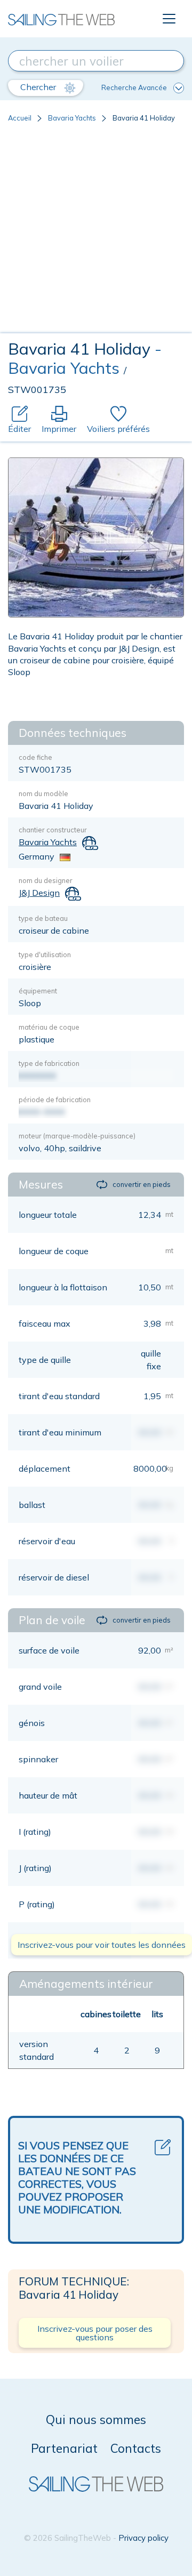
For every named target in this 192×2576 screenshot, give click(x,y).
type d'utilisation (45, 954)
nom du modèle (43, 793)
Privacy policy (143, 2538)
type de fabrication (49, 1063)
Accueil (20, 118)
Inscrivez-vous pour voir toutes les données (102, 1945)
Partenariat (64, 2448)
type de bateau (43, 918)
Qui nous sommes (96, 2419)
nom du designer (46, 880)
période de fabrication (55, 1100)
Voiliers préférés (118, 429)
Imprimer (59, 429)
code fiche (35, 757)
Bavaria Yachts (72, 118)
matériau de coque (49, 1027)
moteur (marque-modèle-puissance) (77, 1136)
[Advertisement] (96, 232)
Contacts (136, 2448)
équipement (38, 991)
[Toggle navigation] (169, 19)
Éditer (19, 429)
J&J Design (39, 893)
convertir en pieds (142, 1184)
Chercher (39, 87)
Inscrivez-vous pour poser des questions (95, 2333)
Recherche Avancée (134, 87)
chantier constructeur (53, 830)
